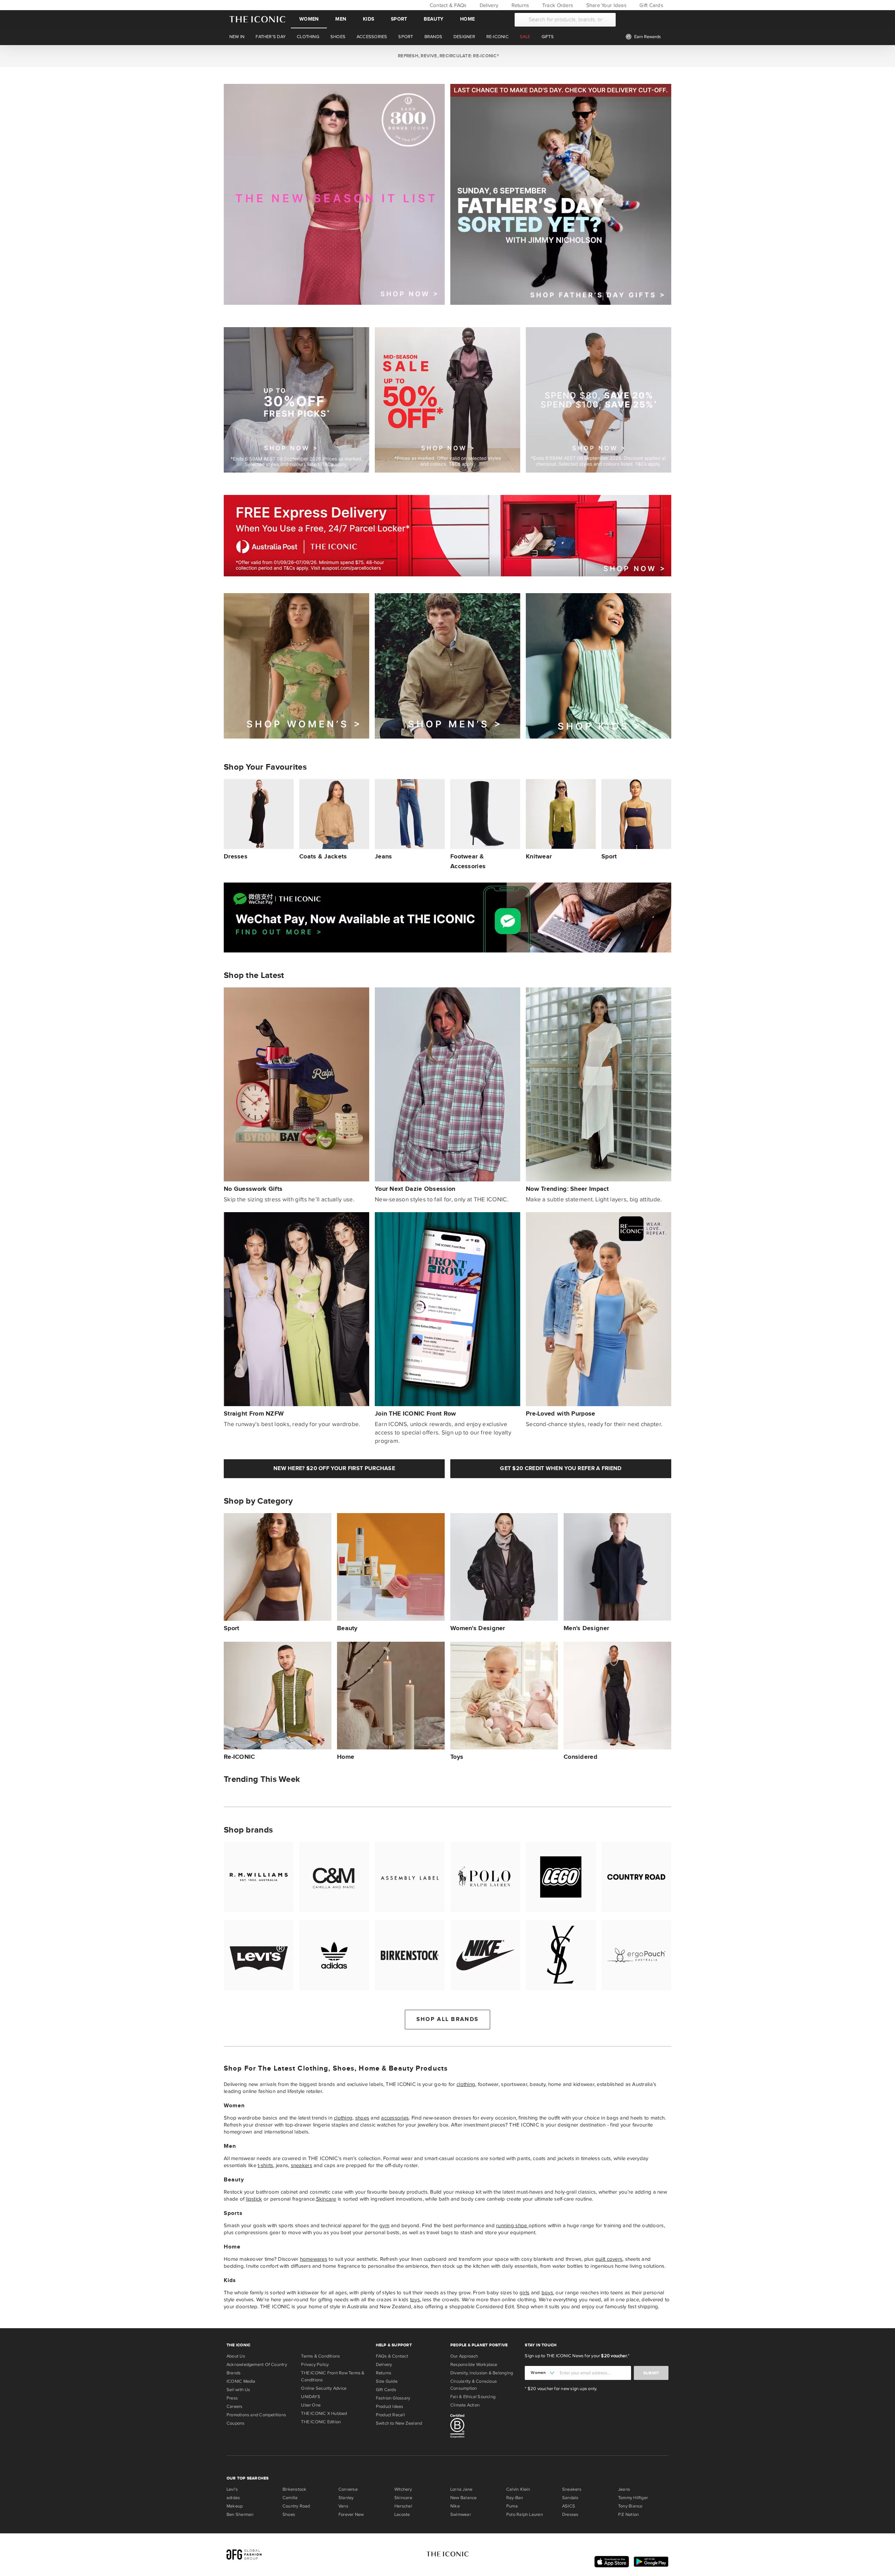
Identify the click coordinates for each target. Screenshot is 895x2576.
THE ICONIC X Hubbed (324, 2413)
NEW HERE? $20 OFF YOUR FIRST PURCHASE (334, 1469)
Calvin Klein (518, 2489)
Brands (234, 2373)
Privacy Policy (315, 2365)
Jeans (624, 2489)
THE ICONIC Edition (321, 2422)
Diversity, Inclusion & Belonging (482, 2373)
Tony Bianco (630, 2506)
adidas (233, 2498)
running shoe (512, 2225)
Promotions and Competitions (256, 2415)
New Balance (463, 2498)
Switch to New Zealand (399, 2423)
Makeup (235, 2506)
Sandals (570, 2498)
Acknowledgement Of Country (257, 2365)
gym (384, 2225)
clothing (466, 2084)
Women (309, 19)
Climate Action (465, 2405)
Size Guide (387, 2381)
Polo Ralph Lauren (525, 2514)
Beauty (434, 19)
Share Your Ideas (605, 5)
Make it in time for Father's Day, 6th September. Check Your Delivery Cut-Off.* (447, 56)
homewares (314, 2259)
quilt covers (609, 2259)
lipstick (254, 2199)
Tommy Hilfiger (633, 2498)
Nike (455, 2506)
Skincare (326, 2199)
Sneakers (572, 2489)
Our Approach (464, 2356)
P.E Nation (628, 2514)
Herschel (403, 2506)
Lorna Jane (461, 2489)
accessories (395, 2118)
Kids (368, 19)
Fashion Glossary (393, 2398)
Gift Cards (651, 5)
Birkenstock (294, 2489)
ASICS (569, 2506)
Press (232, 2398)
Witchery (403, 2489)
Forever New (351, 2514)
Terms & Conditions (320, 2356)
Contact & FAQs (447, 5)
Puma (512, 2506)
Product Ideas (390, 2406)
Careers (235, 2406)
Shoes (289, 2514)
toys (415, 2300)
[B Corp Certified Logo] (485, 2427)
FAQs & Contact (392, 2356)
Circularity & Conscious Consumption (474, 2385)
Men (341, 19)
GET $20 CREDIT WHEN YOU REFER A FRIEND (561, 1469)
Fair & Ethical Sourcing (473, 2397)
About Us (236, 2356)
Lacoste (402, 2514)
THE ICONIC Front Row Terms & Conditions (333, 2376)
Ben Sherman (240, 2514)
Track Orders (557, 5)
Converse (348, 2489)
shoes (362, 2118)
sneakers (302, 2165)
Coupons (236, 2423)
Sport (399, 19)
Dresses (570, 2514)
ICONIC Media (241, 2381)
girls (524, 2293)
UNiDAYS (311, 2397)
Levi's (232, 2489)
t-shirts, (266, 2165)
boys (547, 2293)
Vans (343, 2506)
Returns (519, 5)
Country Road (296, 2506)
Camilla (290, 2498)
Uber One (311, 2405)
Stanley (346, 2498)
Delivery (488, 5)
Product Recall (390, 2415)
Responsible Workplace (474, 2365)
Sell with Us (238, 2390)
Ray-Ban (515, 2498)
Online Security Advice (324, 2388)
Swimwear (461, 2514)
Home (467, 19)
